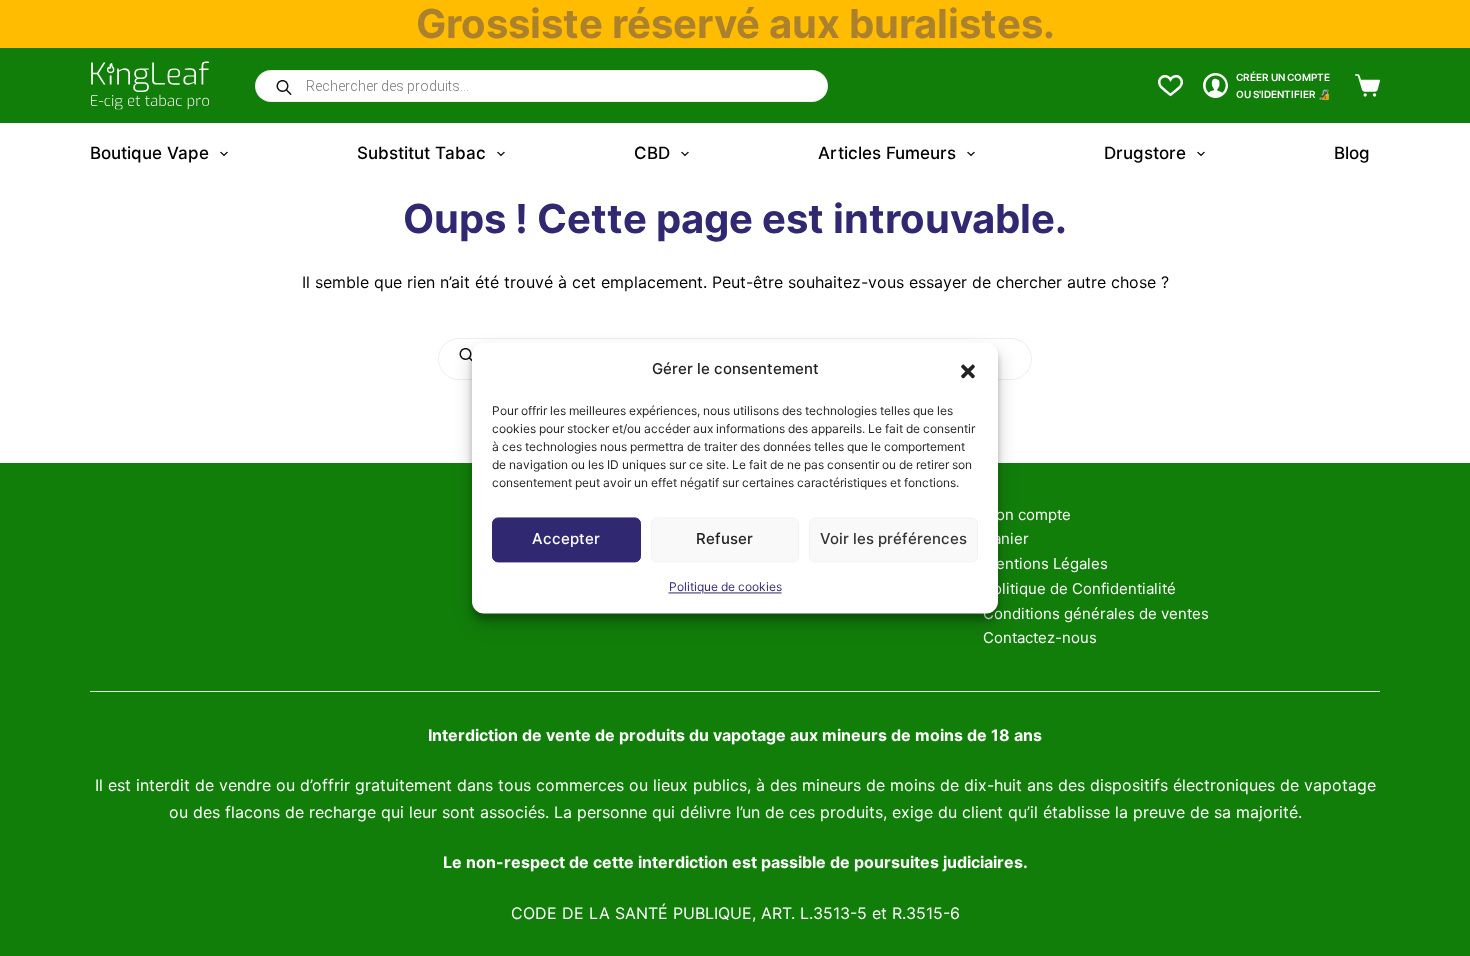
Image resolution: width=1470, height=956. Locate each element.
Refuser (724, 539)
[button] (968, 370)
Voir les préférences (893, 539)
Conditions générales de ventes (1096, 613)
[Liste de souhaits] (1170, 85)
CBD (652, 153)
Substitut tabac (421, 153)
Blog (1352, 153)
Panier (1006, 538)
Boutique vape (149, 153)
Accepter (566, 539)
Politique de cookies (725, 586)
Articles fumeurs (887, 153)
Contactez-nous (1040, 637)
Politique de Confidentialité (1079, 588)
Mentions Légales (1045, 563)
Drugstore (1145, 153)
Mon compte (1027, 514)
